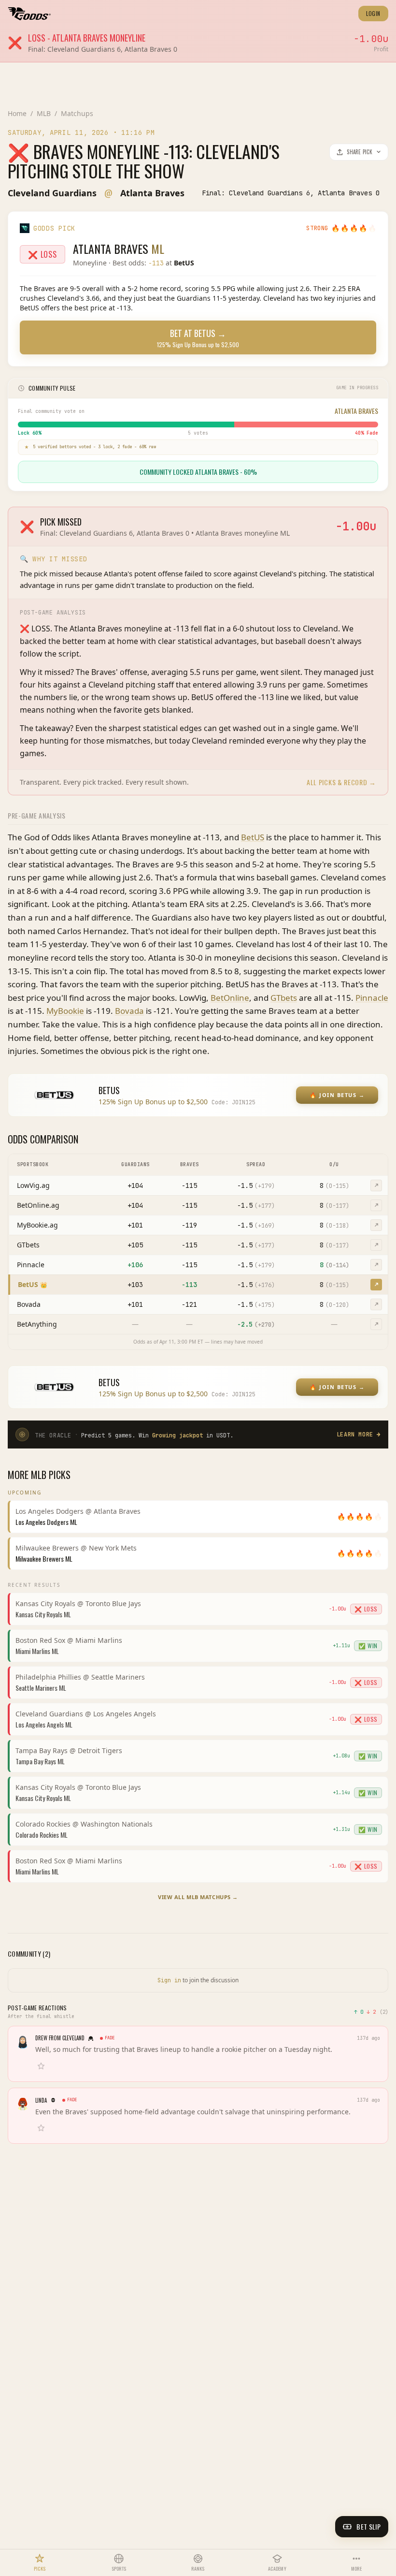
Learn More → (359, 1434)
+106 (135, 1265)
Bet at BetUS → (198, 338)
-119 (189, 1225)
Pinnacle (372, 998)
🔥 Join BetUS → (337, 1095)
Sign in (169, 1980)
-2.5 (256, 1324)
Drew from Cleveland (60, 2038)
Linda (41, 2100)
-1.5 (256, 1186)
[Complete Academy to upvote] (43, 2066)
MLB (44, 113)
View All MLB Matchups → (198, 1897)
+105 (135, 1245)
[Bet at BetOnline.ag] (376, 1205)
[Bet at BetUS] (376, 1285)
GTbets (284, 998)
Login (373, 14)
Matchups (77, 113)
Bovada (129, 1011)
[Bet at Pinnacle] (376, 1265)
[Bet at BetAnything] (376, 1324)
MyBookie (65, 1011)
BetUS (253, 837)
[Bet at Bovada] (376, 1304)
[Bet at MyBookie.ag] (376, 1225)
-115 (189, 1186)
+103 (135, 1285)
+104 (135, 1186)
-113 (189, 1285)
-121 (189, 1304)
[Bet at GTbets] (376, 1245)
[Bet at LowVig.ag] (376, 1186)
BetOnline (230, 998)
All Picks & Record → (341, 782)
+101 (135, 1225)
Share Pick (360, 152)
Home (17, 113)
